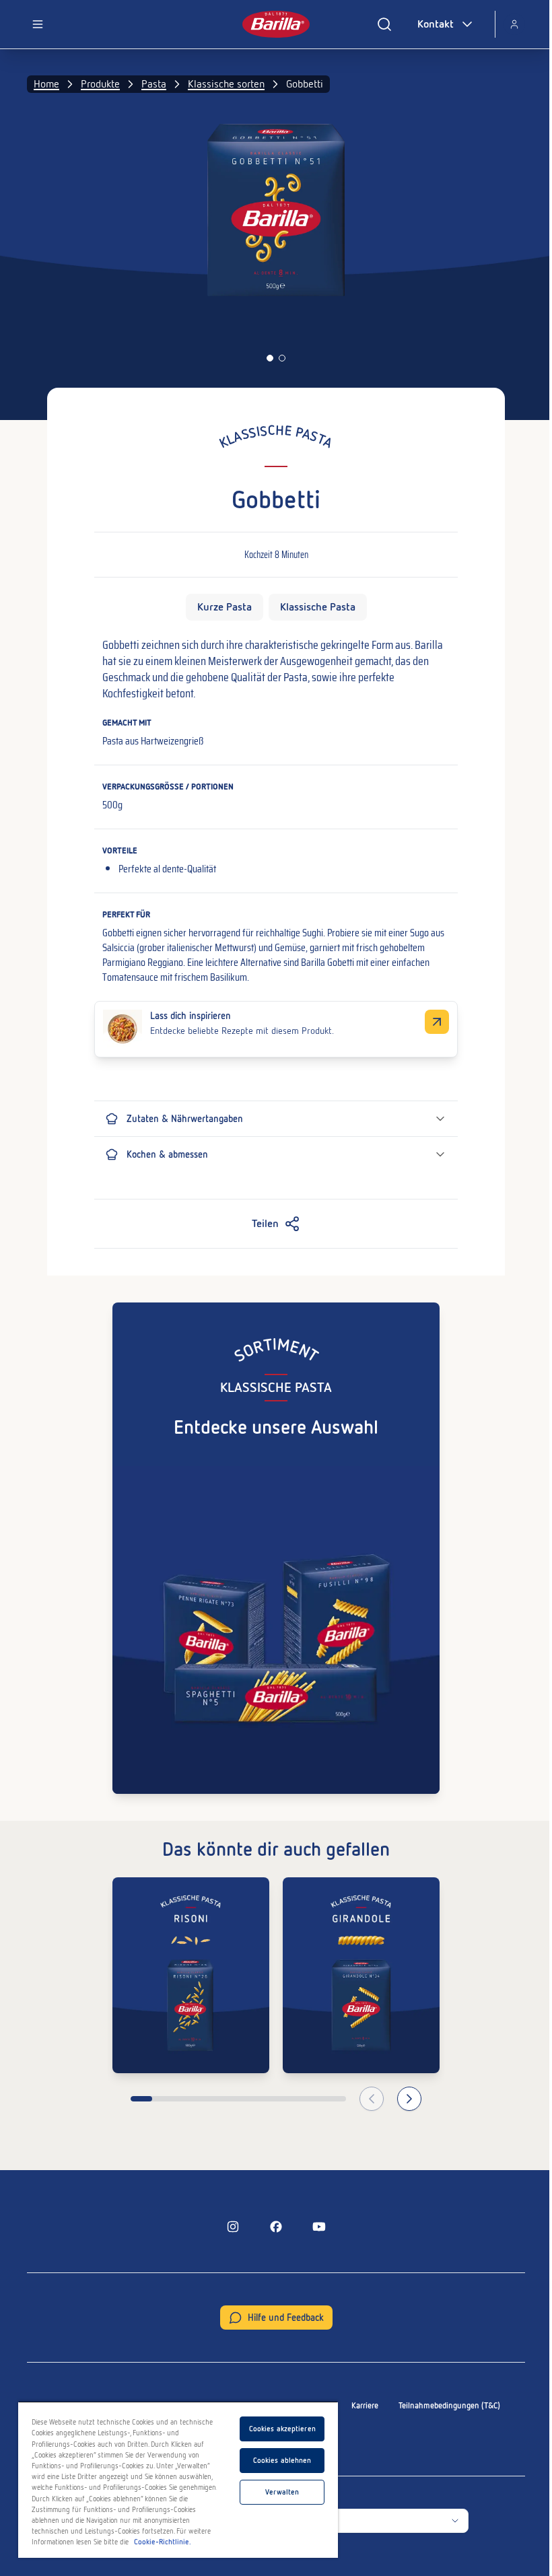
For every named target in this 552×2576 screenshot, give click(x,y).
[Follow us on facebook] (276, 2227)
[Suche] (384, 24)
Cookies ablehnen (282, 2460)
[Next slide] (409, 2099)
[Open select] (455, 2521)
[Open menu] (38, 24)
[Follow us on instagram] (233, 2227)
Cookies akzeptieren (282, 2429)
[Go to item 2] (282, 358)
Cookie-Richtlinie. (163, 2542)
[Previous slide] (372, 2099)
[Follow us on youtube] (319, 2227)
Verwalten (282, 2492)
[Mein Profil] (514, 24)
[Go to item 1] (270, 358)
